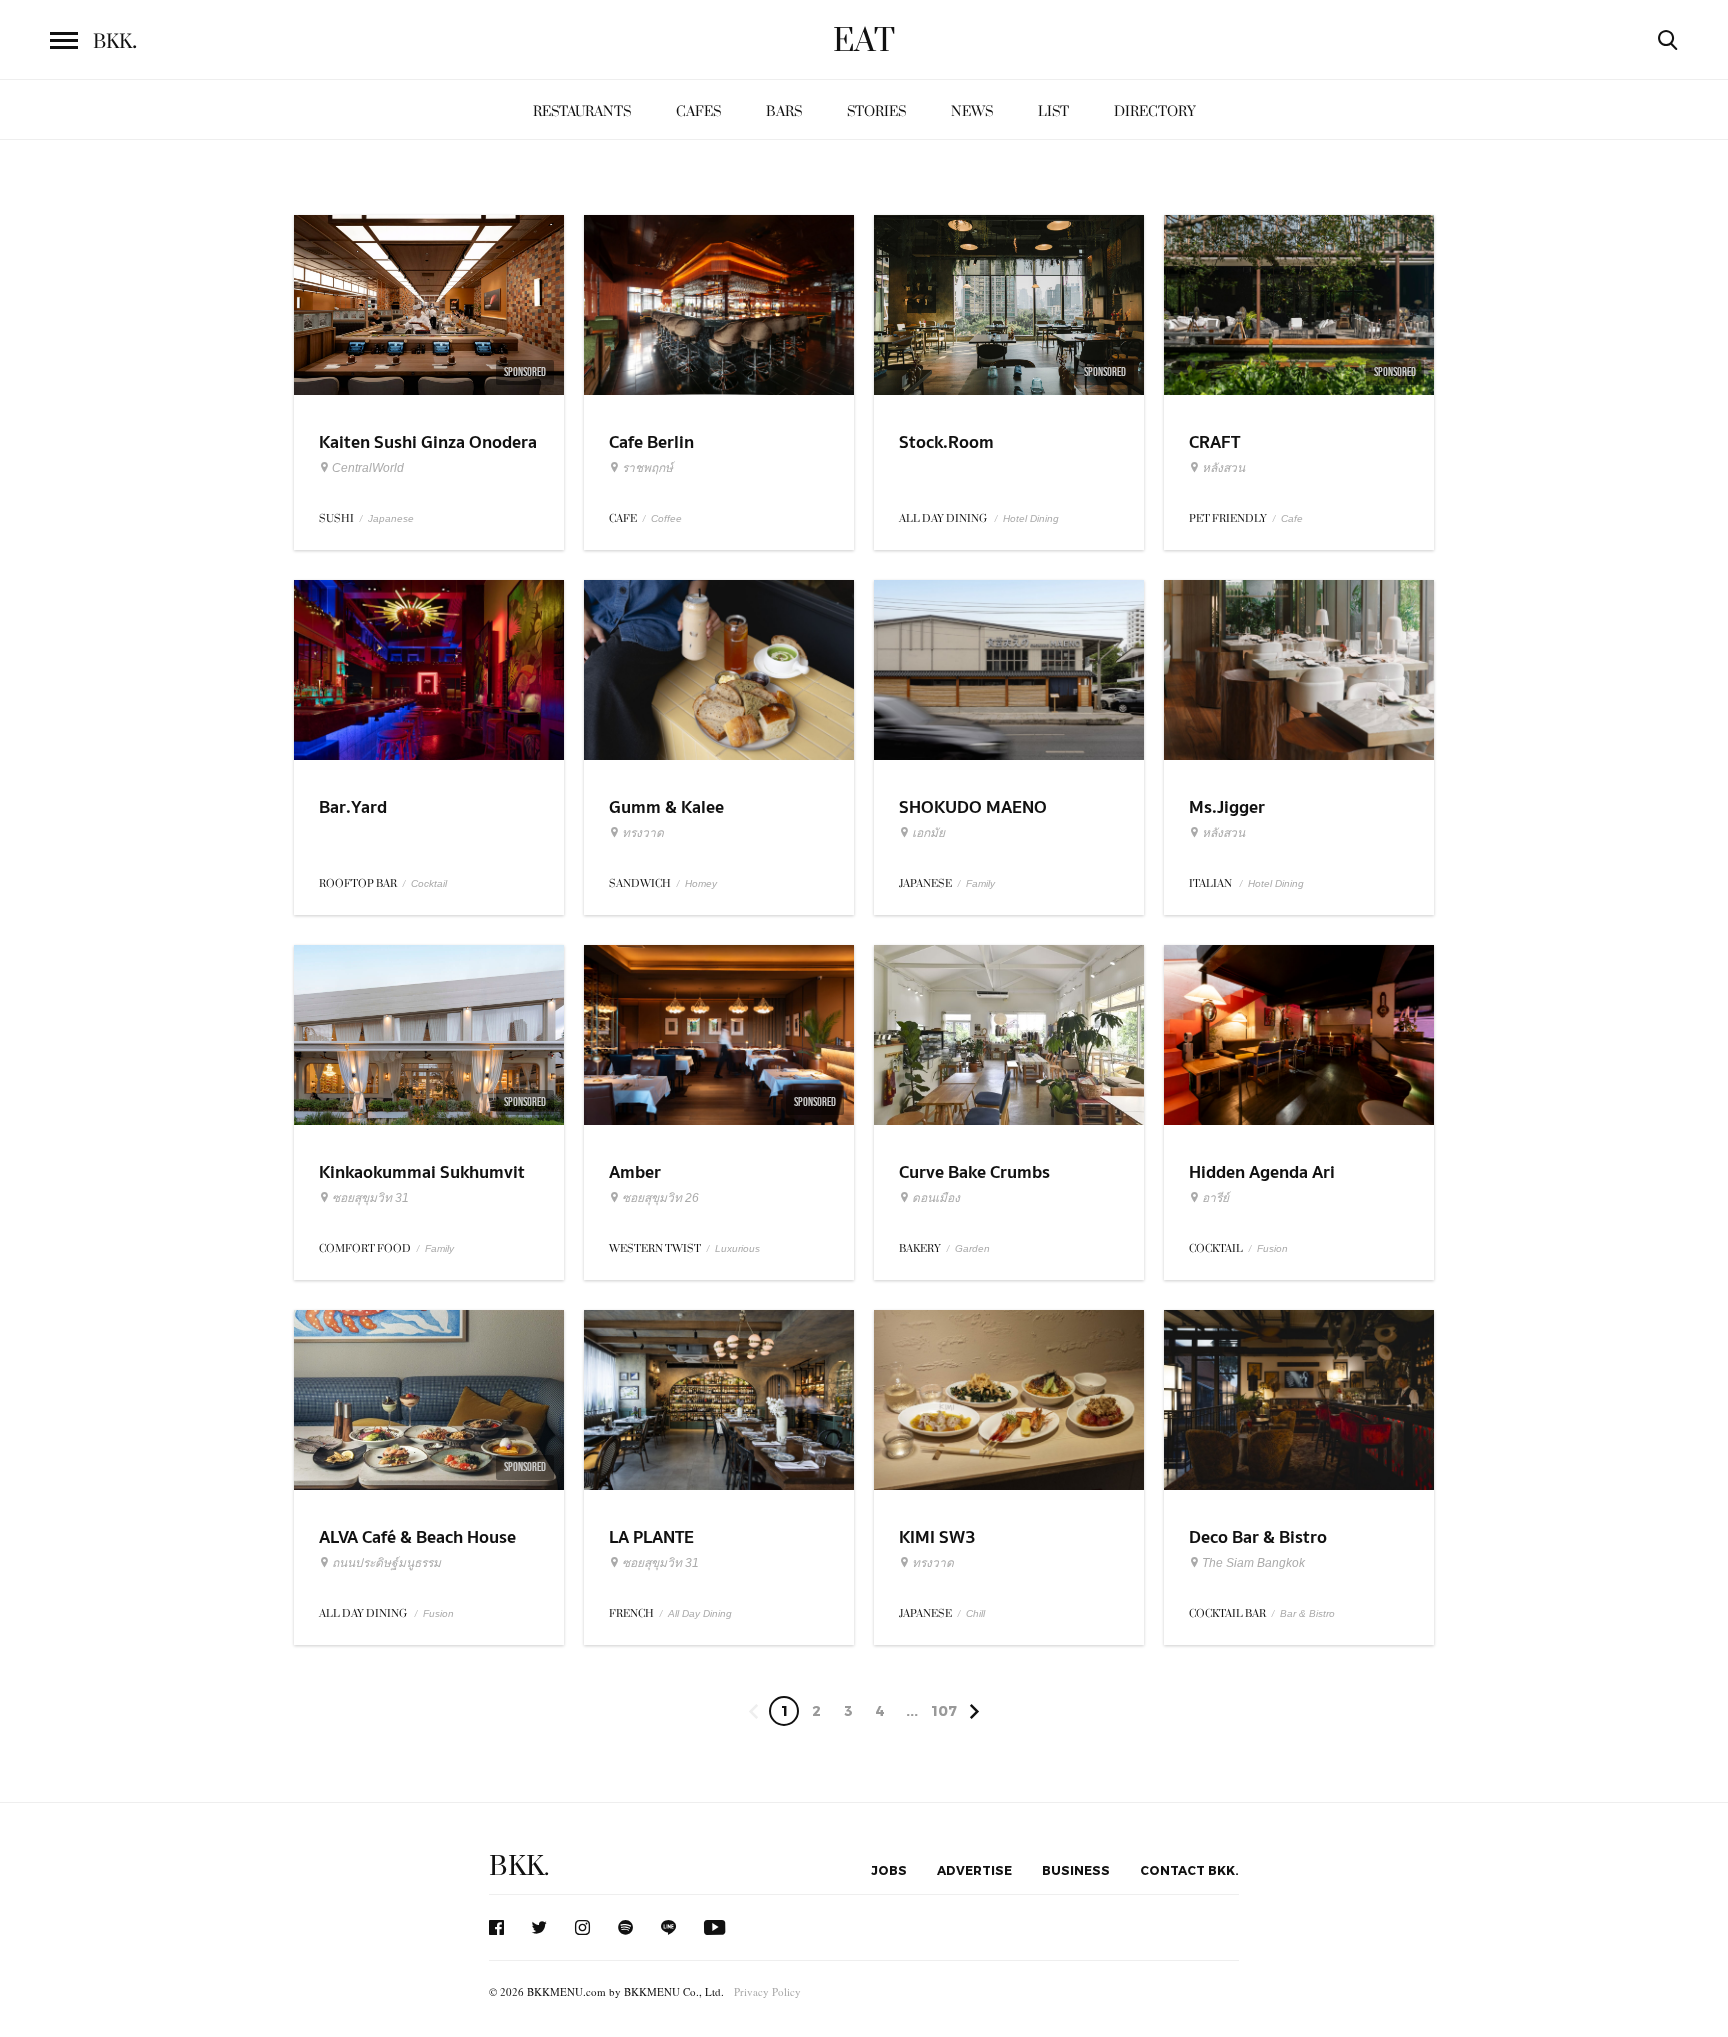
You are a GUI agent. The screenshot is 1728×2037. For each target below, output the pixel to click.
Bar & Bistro (1307, 1613)
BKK (115, 42)
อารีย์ (1215, 1198)
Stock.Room (946, 442)
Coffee (666, 518)
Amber (635, 1172)
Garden (972, 1248)
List (1053, 111)
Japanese (391, 518)
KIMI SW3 (937, 1537)
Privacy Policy (767, 1991)
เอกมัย (928, 833)
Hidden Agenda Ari (1262, 1172)
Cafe (1292, 518)
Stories (876, 111)
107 (944, 1710)
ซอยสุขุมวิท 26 (660, 1198)
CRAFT (1214, 442)
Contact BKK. (1189, 1870)
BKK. (519, 1866)
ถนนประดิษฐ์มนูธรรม (386, 1563)
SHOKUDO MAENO (973, 807)
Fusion (1272, 1248)
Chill (975, 1613)
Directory (1155, 111)
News (972, 111)
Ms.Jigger (1227, 807)
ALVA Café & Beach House (417, 1537)
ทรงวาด (643, 833)
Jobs (889, 1870)
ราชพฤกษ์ (647, 468)
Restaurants (582, 111)
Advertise (974, 1870)
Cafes (698, 111)
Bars (784, 111)
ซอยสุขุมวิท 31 (370, 1198)
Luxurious (737, 1248)
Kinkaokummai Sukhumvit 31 (422, 1185)
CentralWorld (368, 468)
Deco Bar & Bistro (1258, 1537)
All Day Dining (700, 1613)
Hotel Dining (1031, 518)
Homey (701, 883)
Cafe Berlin (651, 442)
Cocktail (429, 883)
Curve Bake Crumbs (974, 1172)
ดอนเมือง (936, 1198)
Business (1076, 1870)
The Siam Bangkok (1253, 1563)
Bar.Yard (353, 807)
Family (980, 883)
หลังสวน (1223, 468)
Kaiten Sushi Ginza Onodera (428, 442)
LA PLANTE (651, 1537)
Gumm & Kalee (666, 807)
